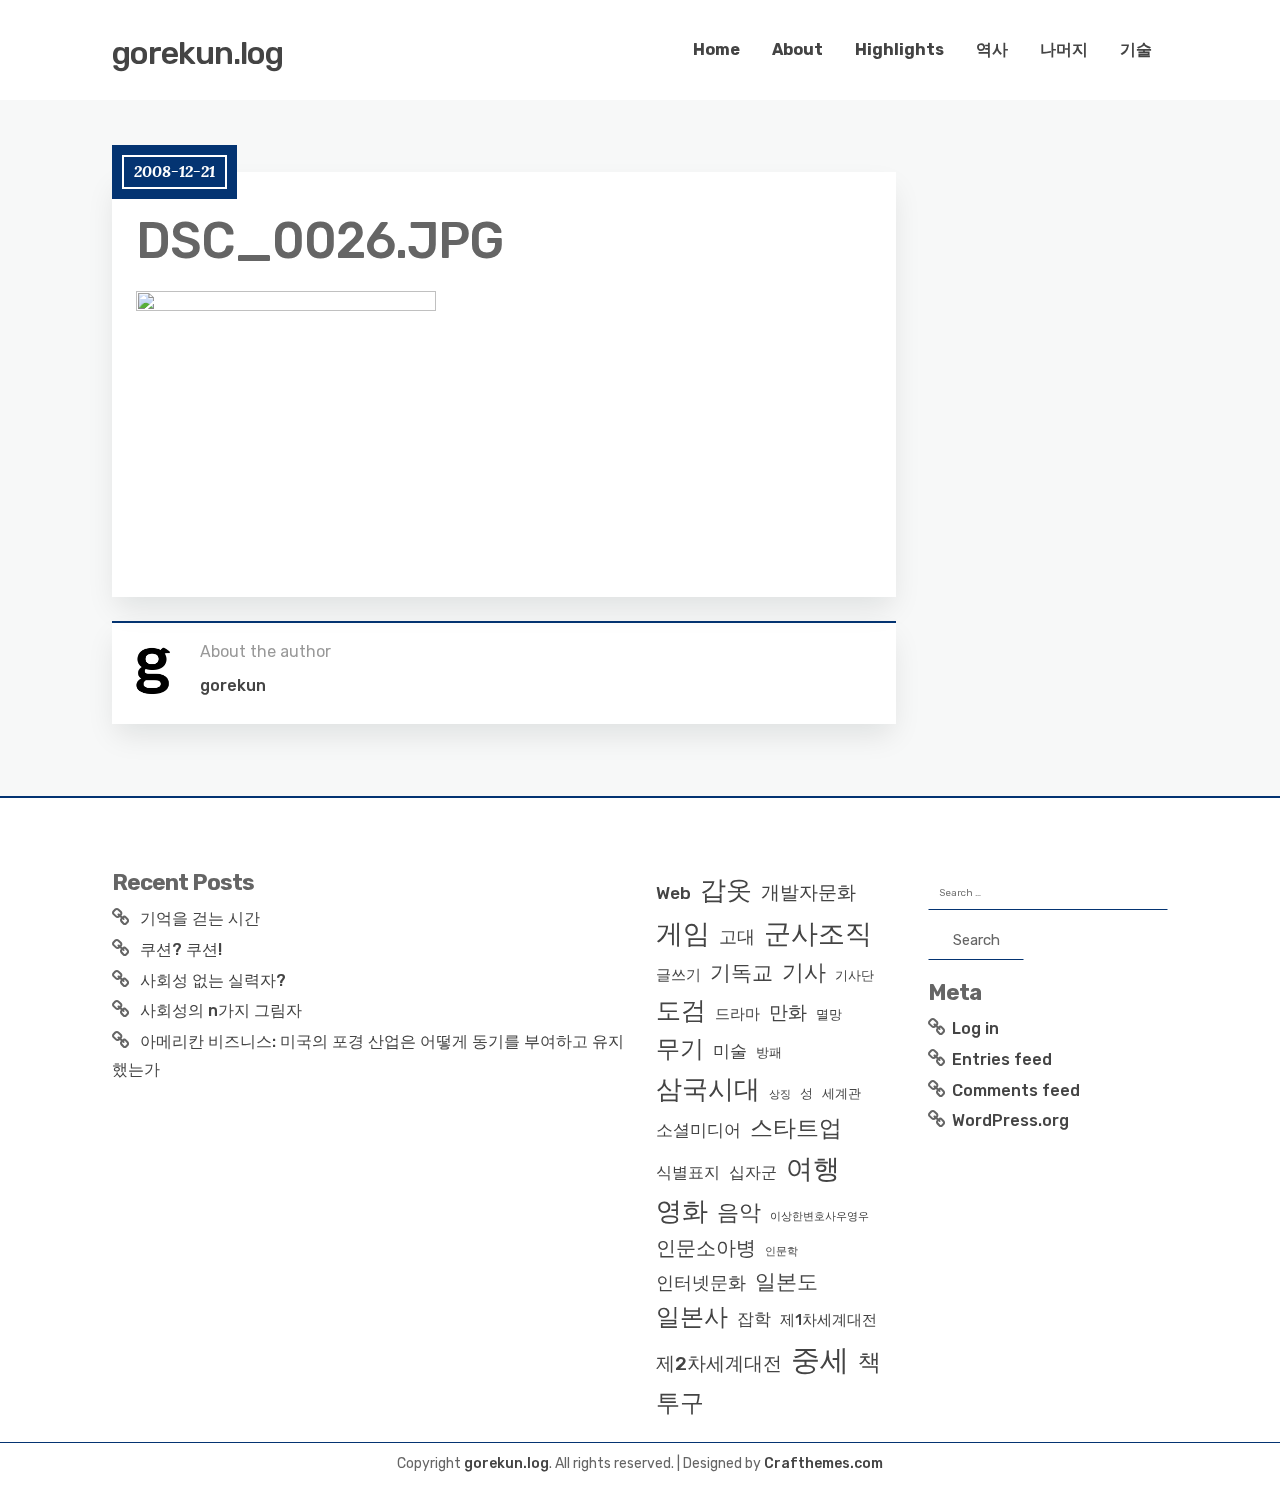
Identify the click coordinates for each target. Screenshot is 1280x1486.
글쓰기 (678, 975)
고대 (737, 937)
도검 (681, 1010)
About (797, 49)
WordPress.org (1010, 1120)
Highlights (899, 49)
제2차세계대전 (719, 1363)
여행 (813, 1169)
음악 (739, 1212)
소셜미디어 (698, 1130)
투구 (680, 1403)
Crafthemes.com (823, 1463)
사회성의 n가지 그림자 (221, 1010)
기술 (1136, 49)
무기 (680, 1048)
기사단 (854, 975)
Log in (975, 1028)
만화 (788, 1012)
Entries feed (1002, 1059)
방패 (769, 1052)
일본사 (692, 1316)
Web (673, 893)
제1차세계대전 (828, 1320)
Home (716, 49)
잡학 (754, 1319)
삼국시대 (708, 1089)
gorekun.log (197, 53)
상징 (780, 1094)
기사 (804, 972)
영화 (682, 1211)
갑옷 (726, 890)
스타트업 (796, 1128)
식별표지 (688, 1172)
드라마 (737, 1014)
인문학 (781, 1251)
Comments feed (1016, 1090)
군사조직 (818, 934)
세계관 (841, 1093)
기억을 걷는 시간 (200, 918)
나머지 (1064, 49)
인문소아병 (706, 1248)
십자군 (753, 1172)
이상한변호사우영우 (819, 1216)
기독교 (741, 973)
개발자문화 (808, 892)
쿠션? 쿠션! (181, 949)
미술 (730, 1051)
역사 (992, 49)
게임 (683, 933)
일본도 (786, 1281)
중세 (820, 1360)
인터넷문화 (701, 1283)
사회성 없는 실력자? (213, 980)
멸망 (829, 1014)
